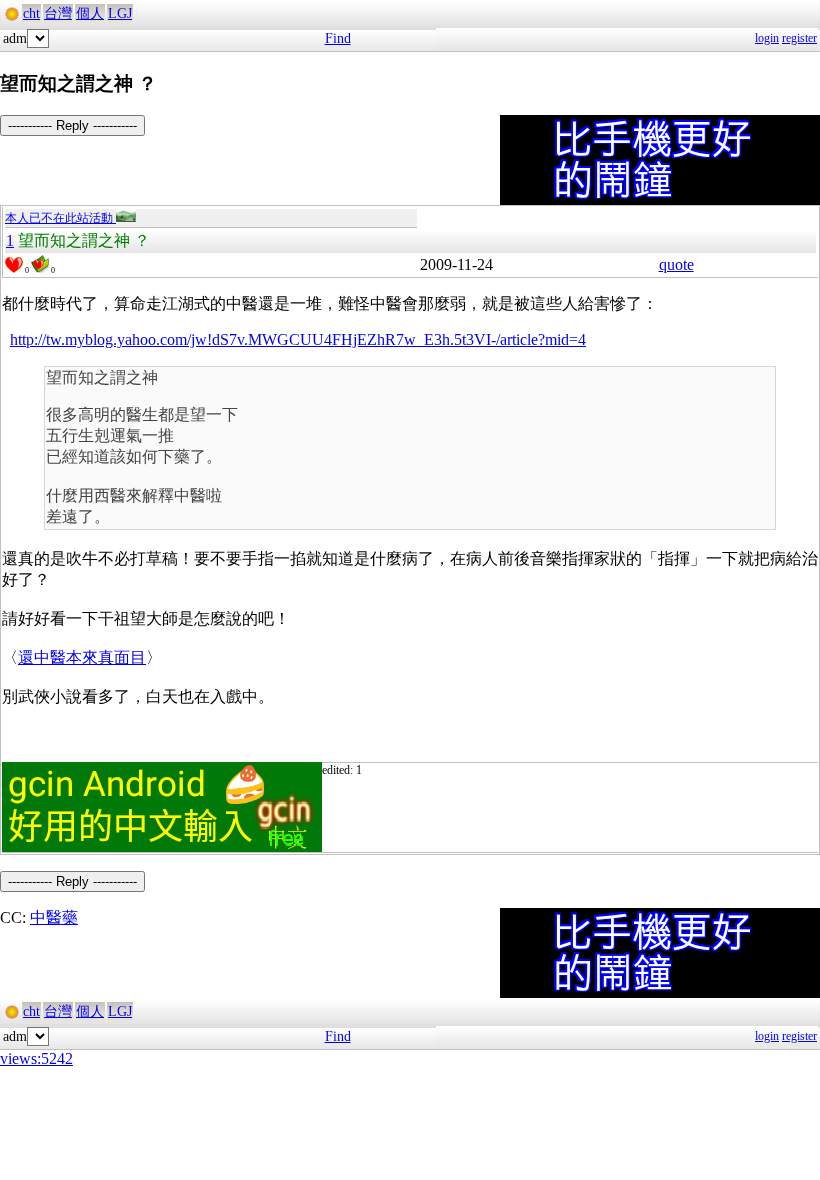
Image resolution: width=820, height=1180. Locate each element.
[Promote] (14, 265)
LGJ (120, 13)
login (767, 38)
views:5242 (36, 1058)
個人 (90, 13)
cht (31, 13)
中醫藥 (54, 917)
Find (338, 38)
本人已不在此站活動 (60, 218)
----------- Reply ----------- (72, 125)
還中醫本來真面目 (82, 657)
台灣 (58, 13)
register (799, 38)
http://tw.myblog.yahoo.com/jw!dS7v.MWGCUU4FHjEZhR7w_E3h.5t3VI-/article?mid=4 (298, 339)
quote (676, 264)
